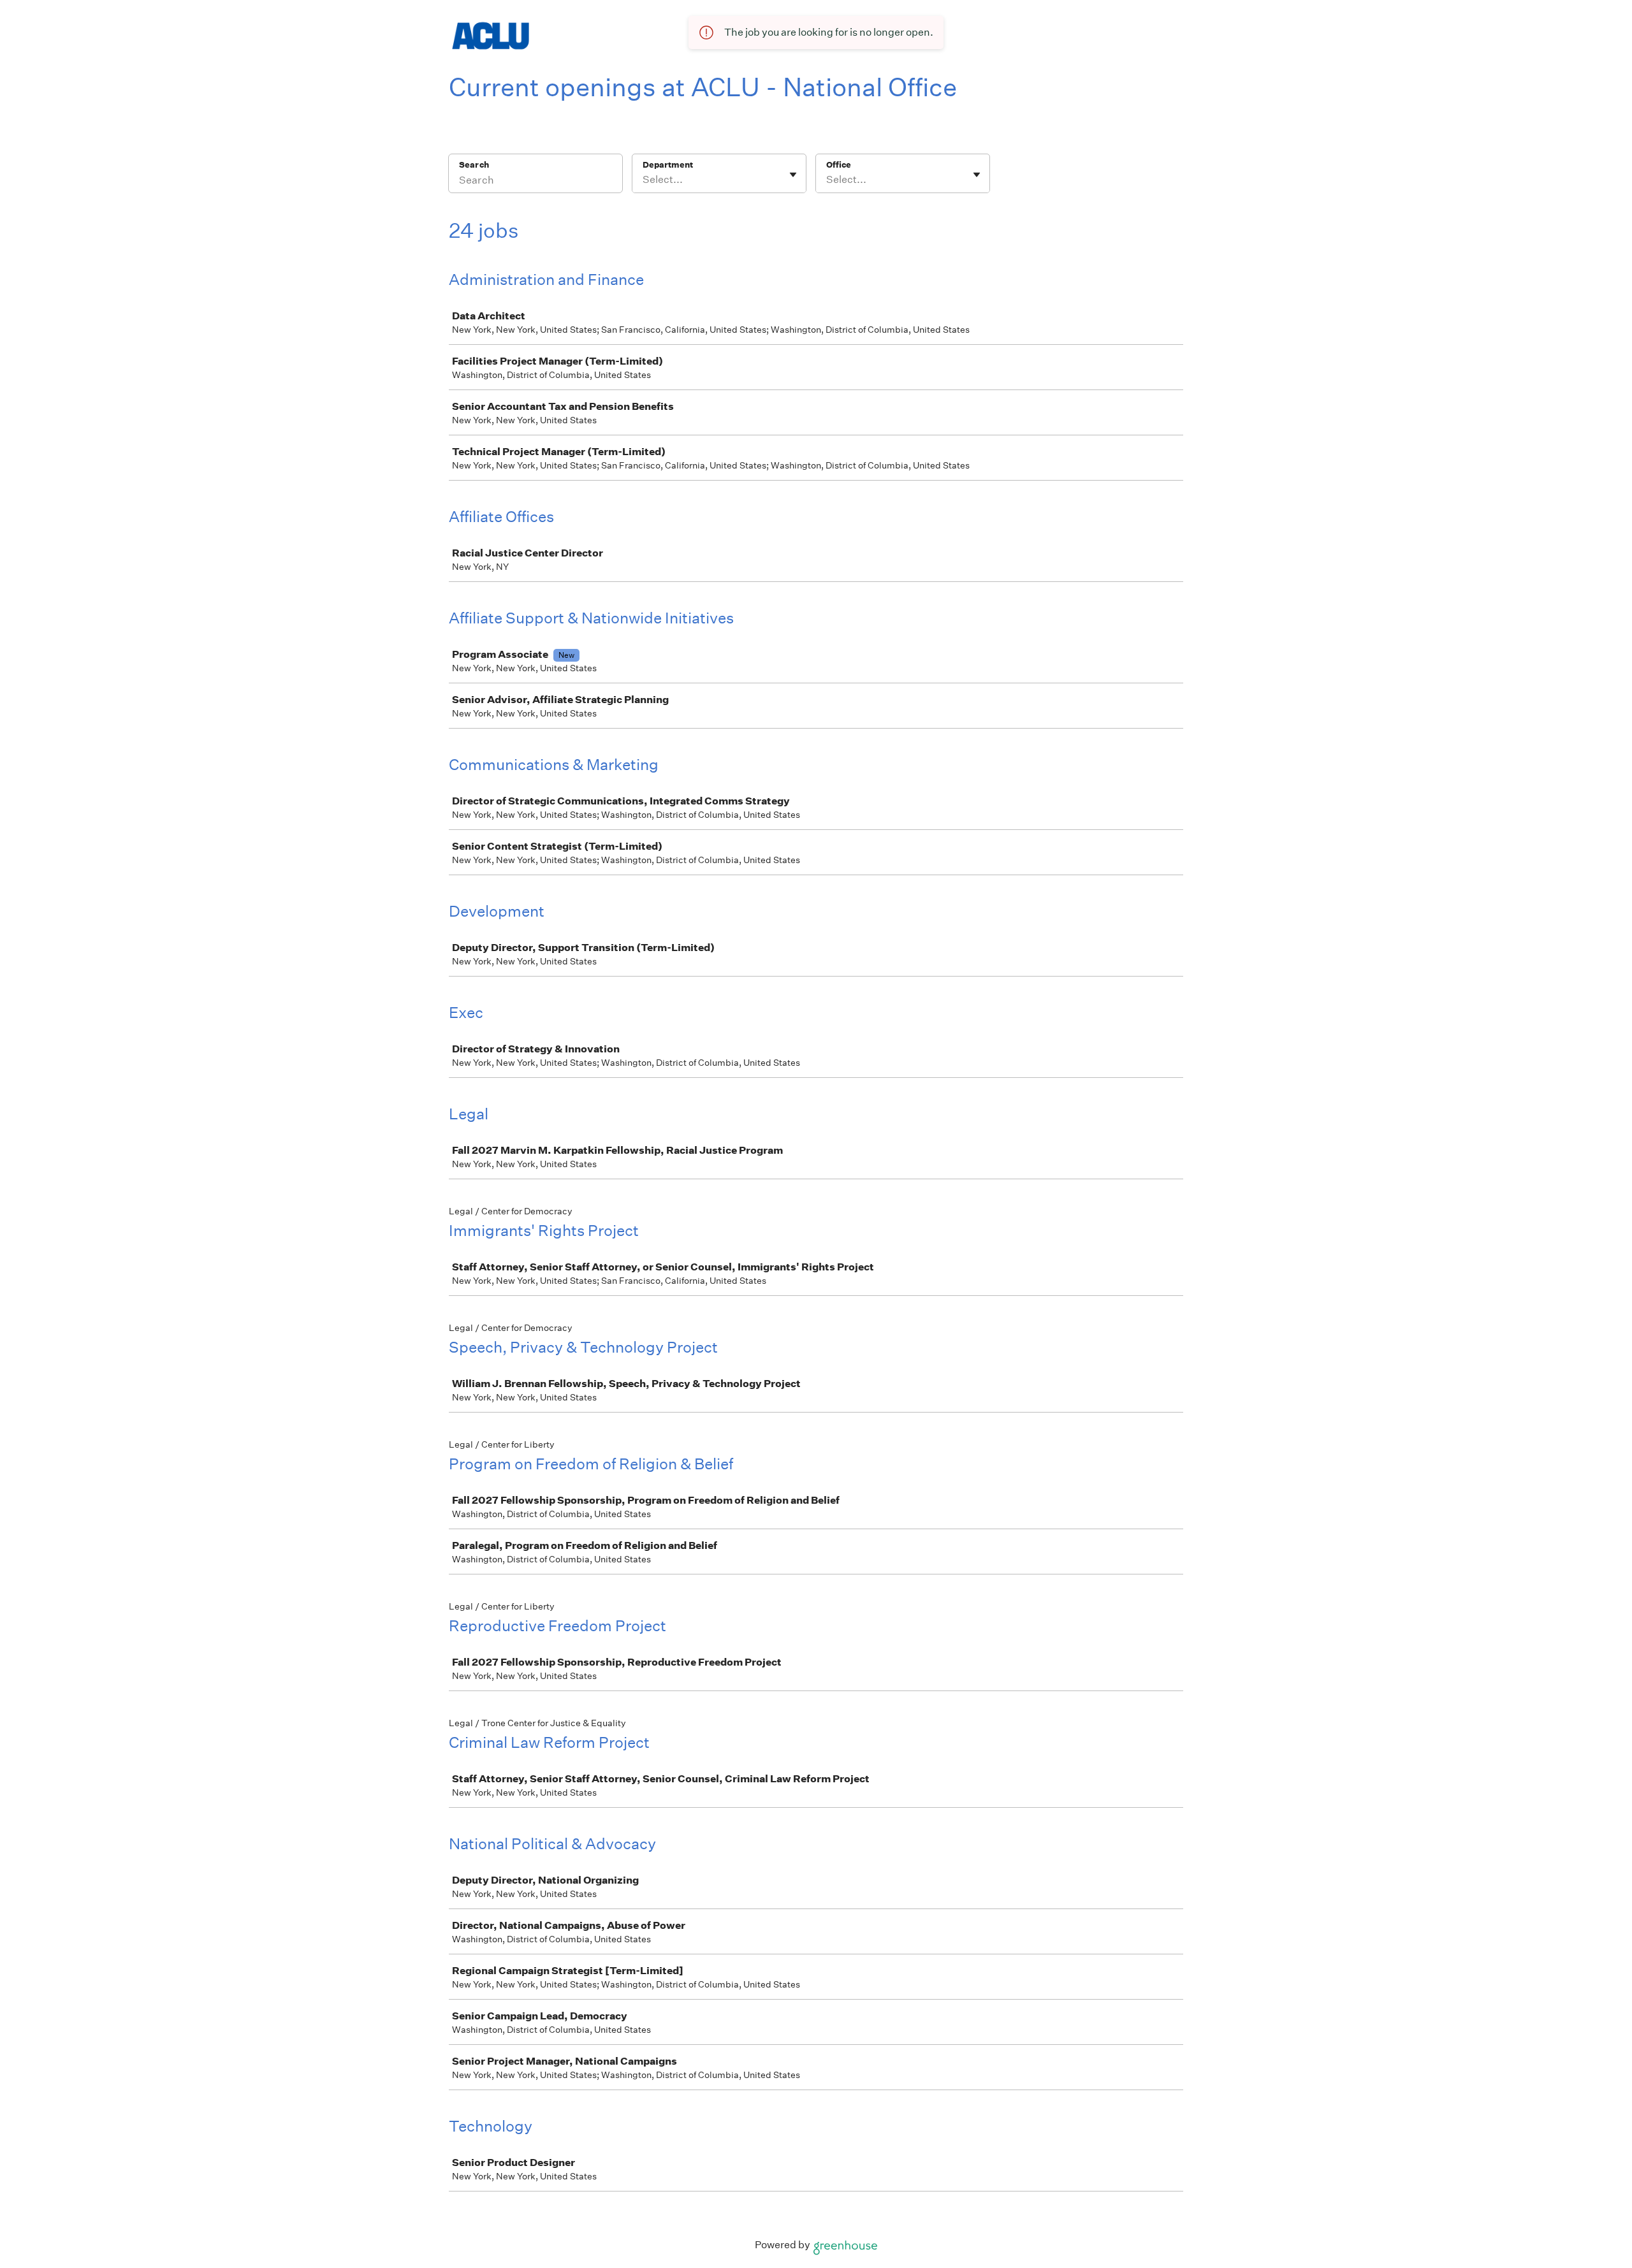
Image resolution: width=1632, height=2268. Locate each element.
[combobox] (644, 180)
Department (668, 165)
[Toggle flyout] (793, 175)
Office (839, 165)
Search (474, 165)
